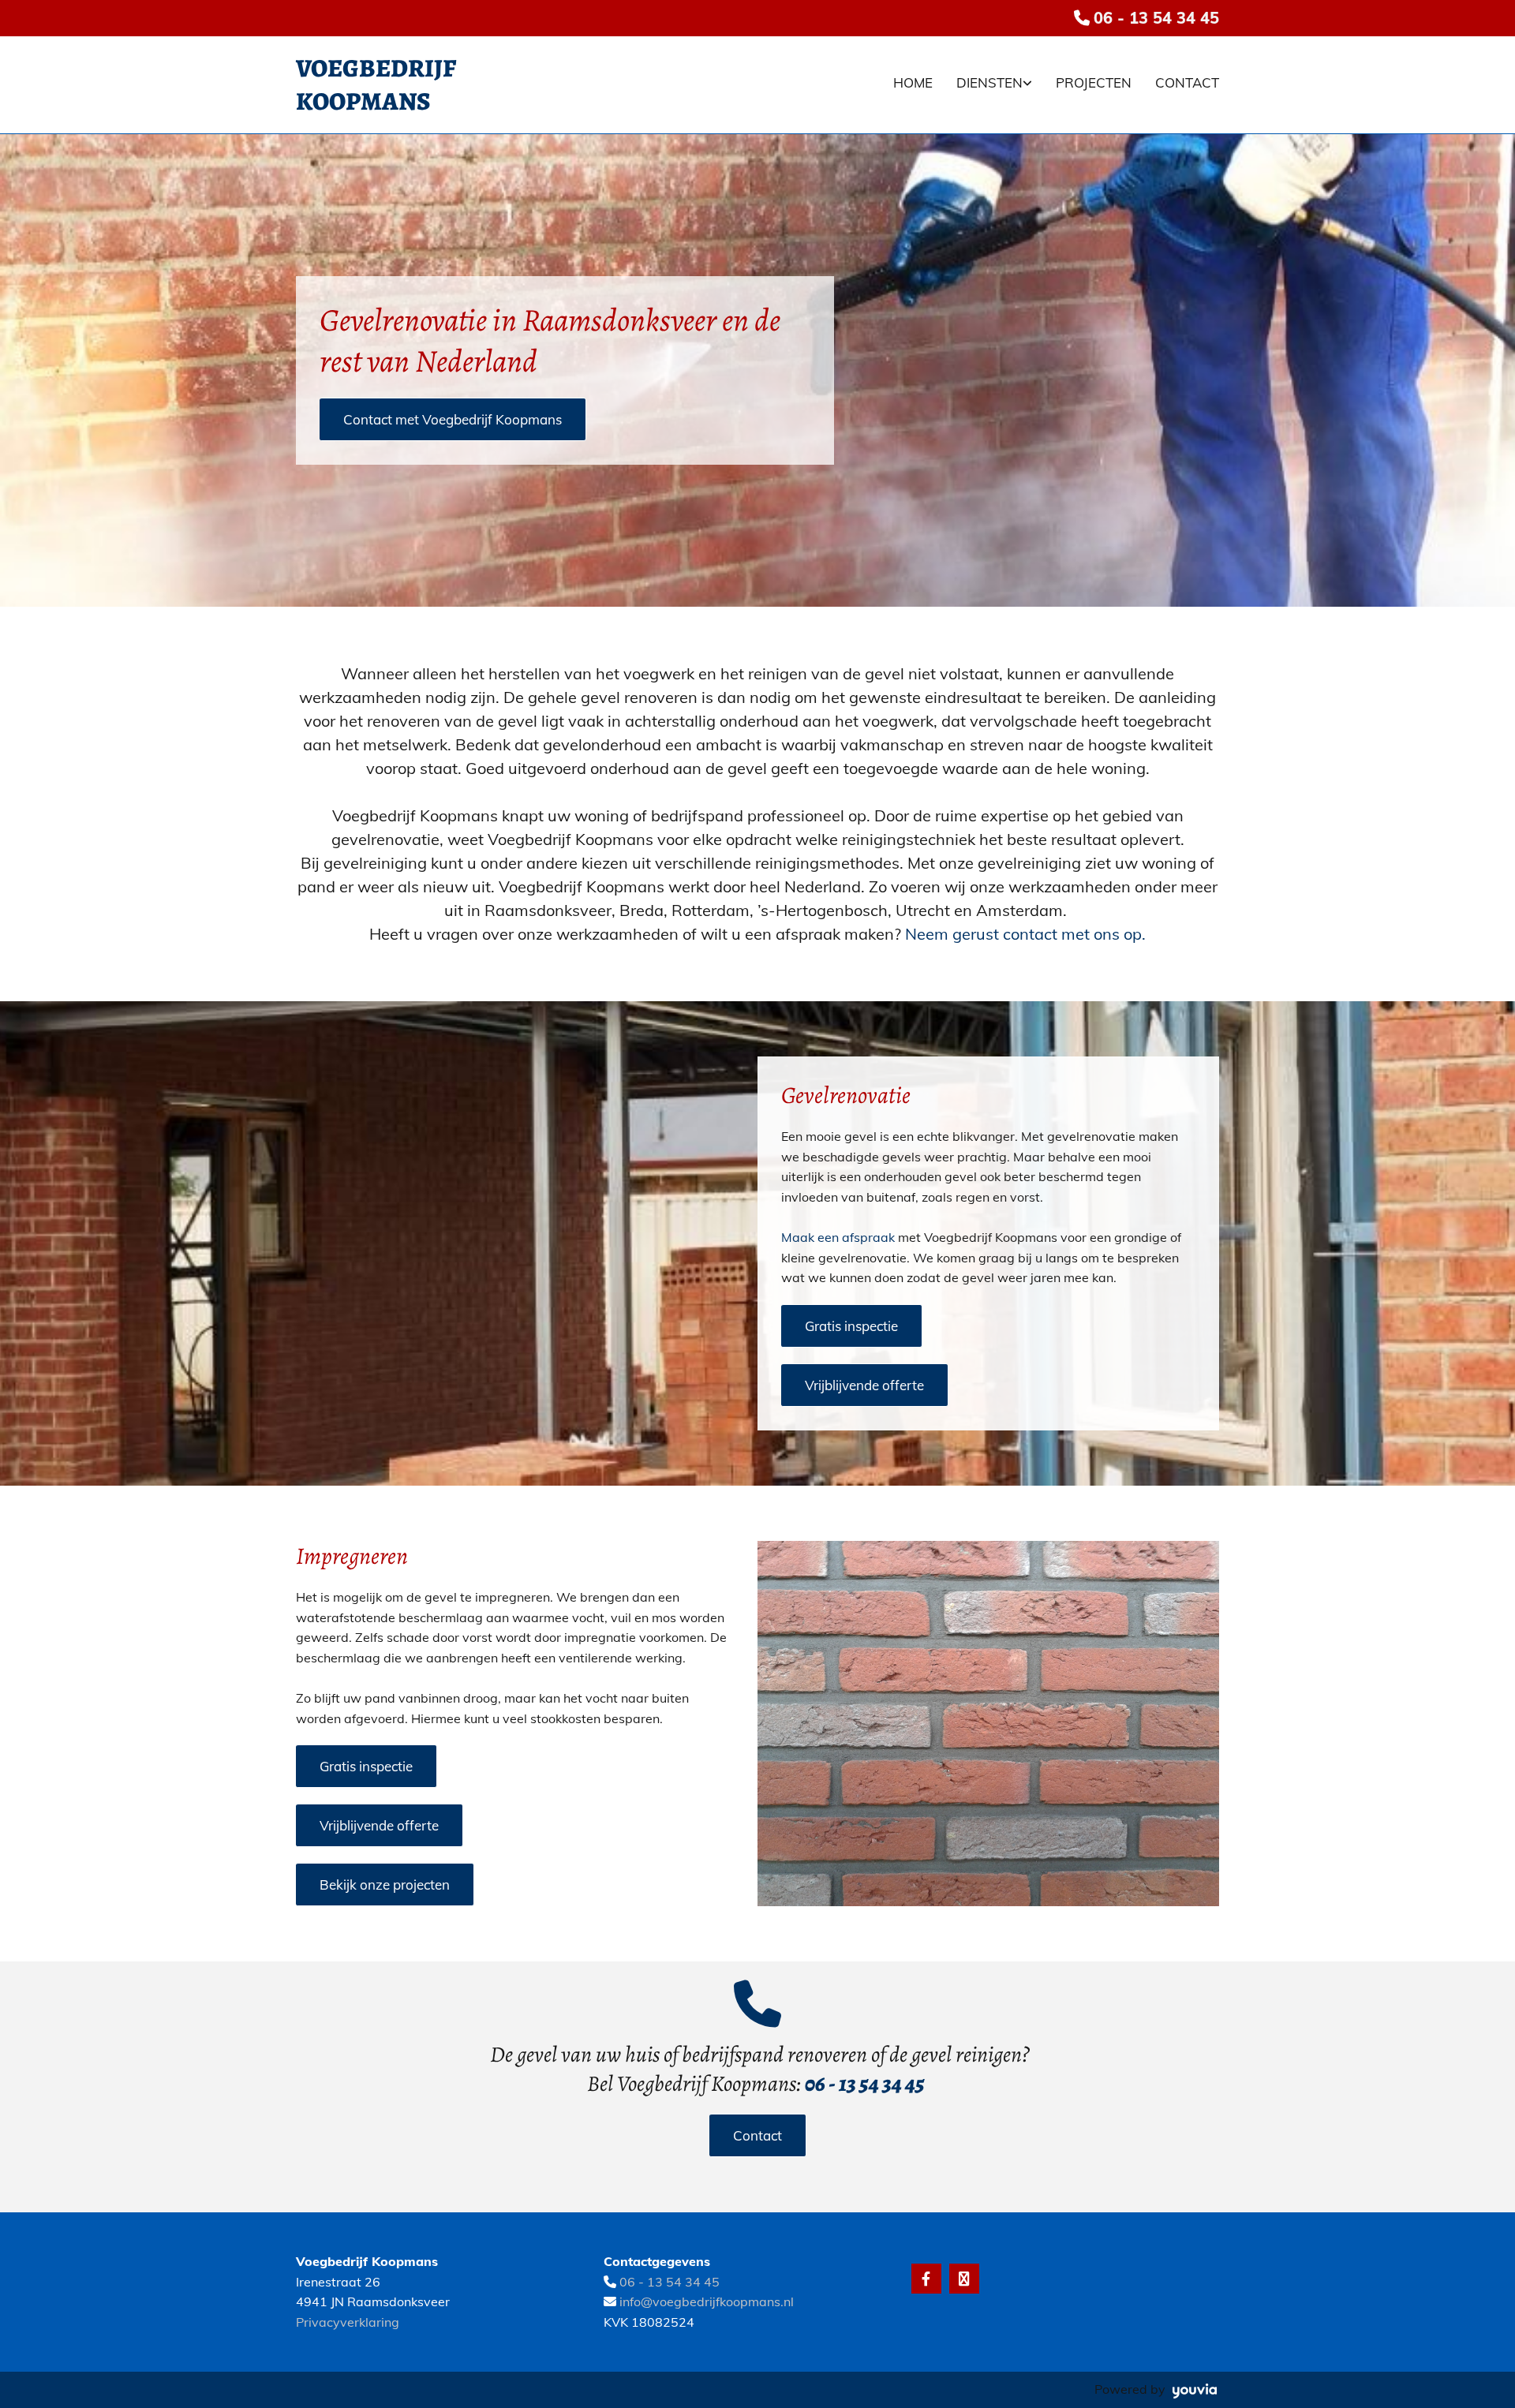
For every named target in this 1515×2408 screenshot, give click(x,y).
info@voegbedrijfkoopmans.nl (707, 2301)
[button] (453, 419)
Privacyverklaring (348, 2322)
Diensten (989, 82)
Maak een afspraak (838, 1237)
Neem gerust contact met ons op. (1025, 934)
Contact (1187, 82)
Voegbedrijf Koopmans (376, 84)
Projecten (1094, 82)
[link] (982, 85)
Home (913, 82)
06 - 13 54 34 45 (1156, 18)
